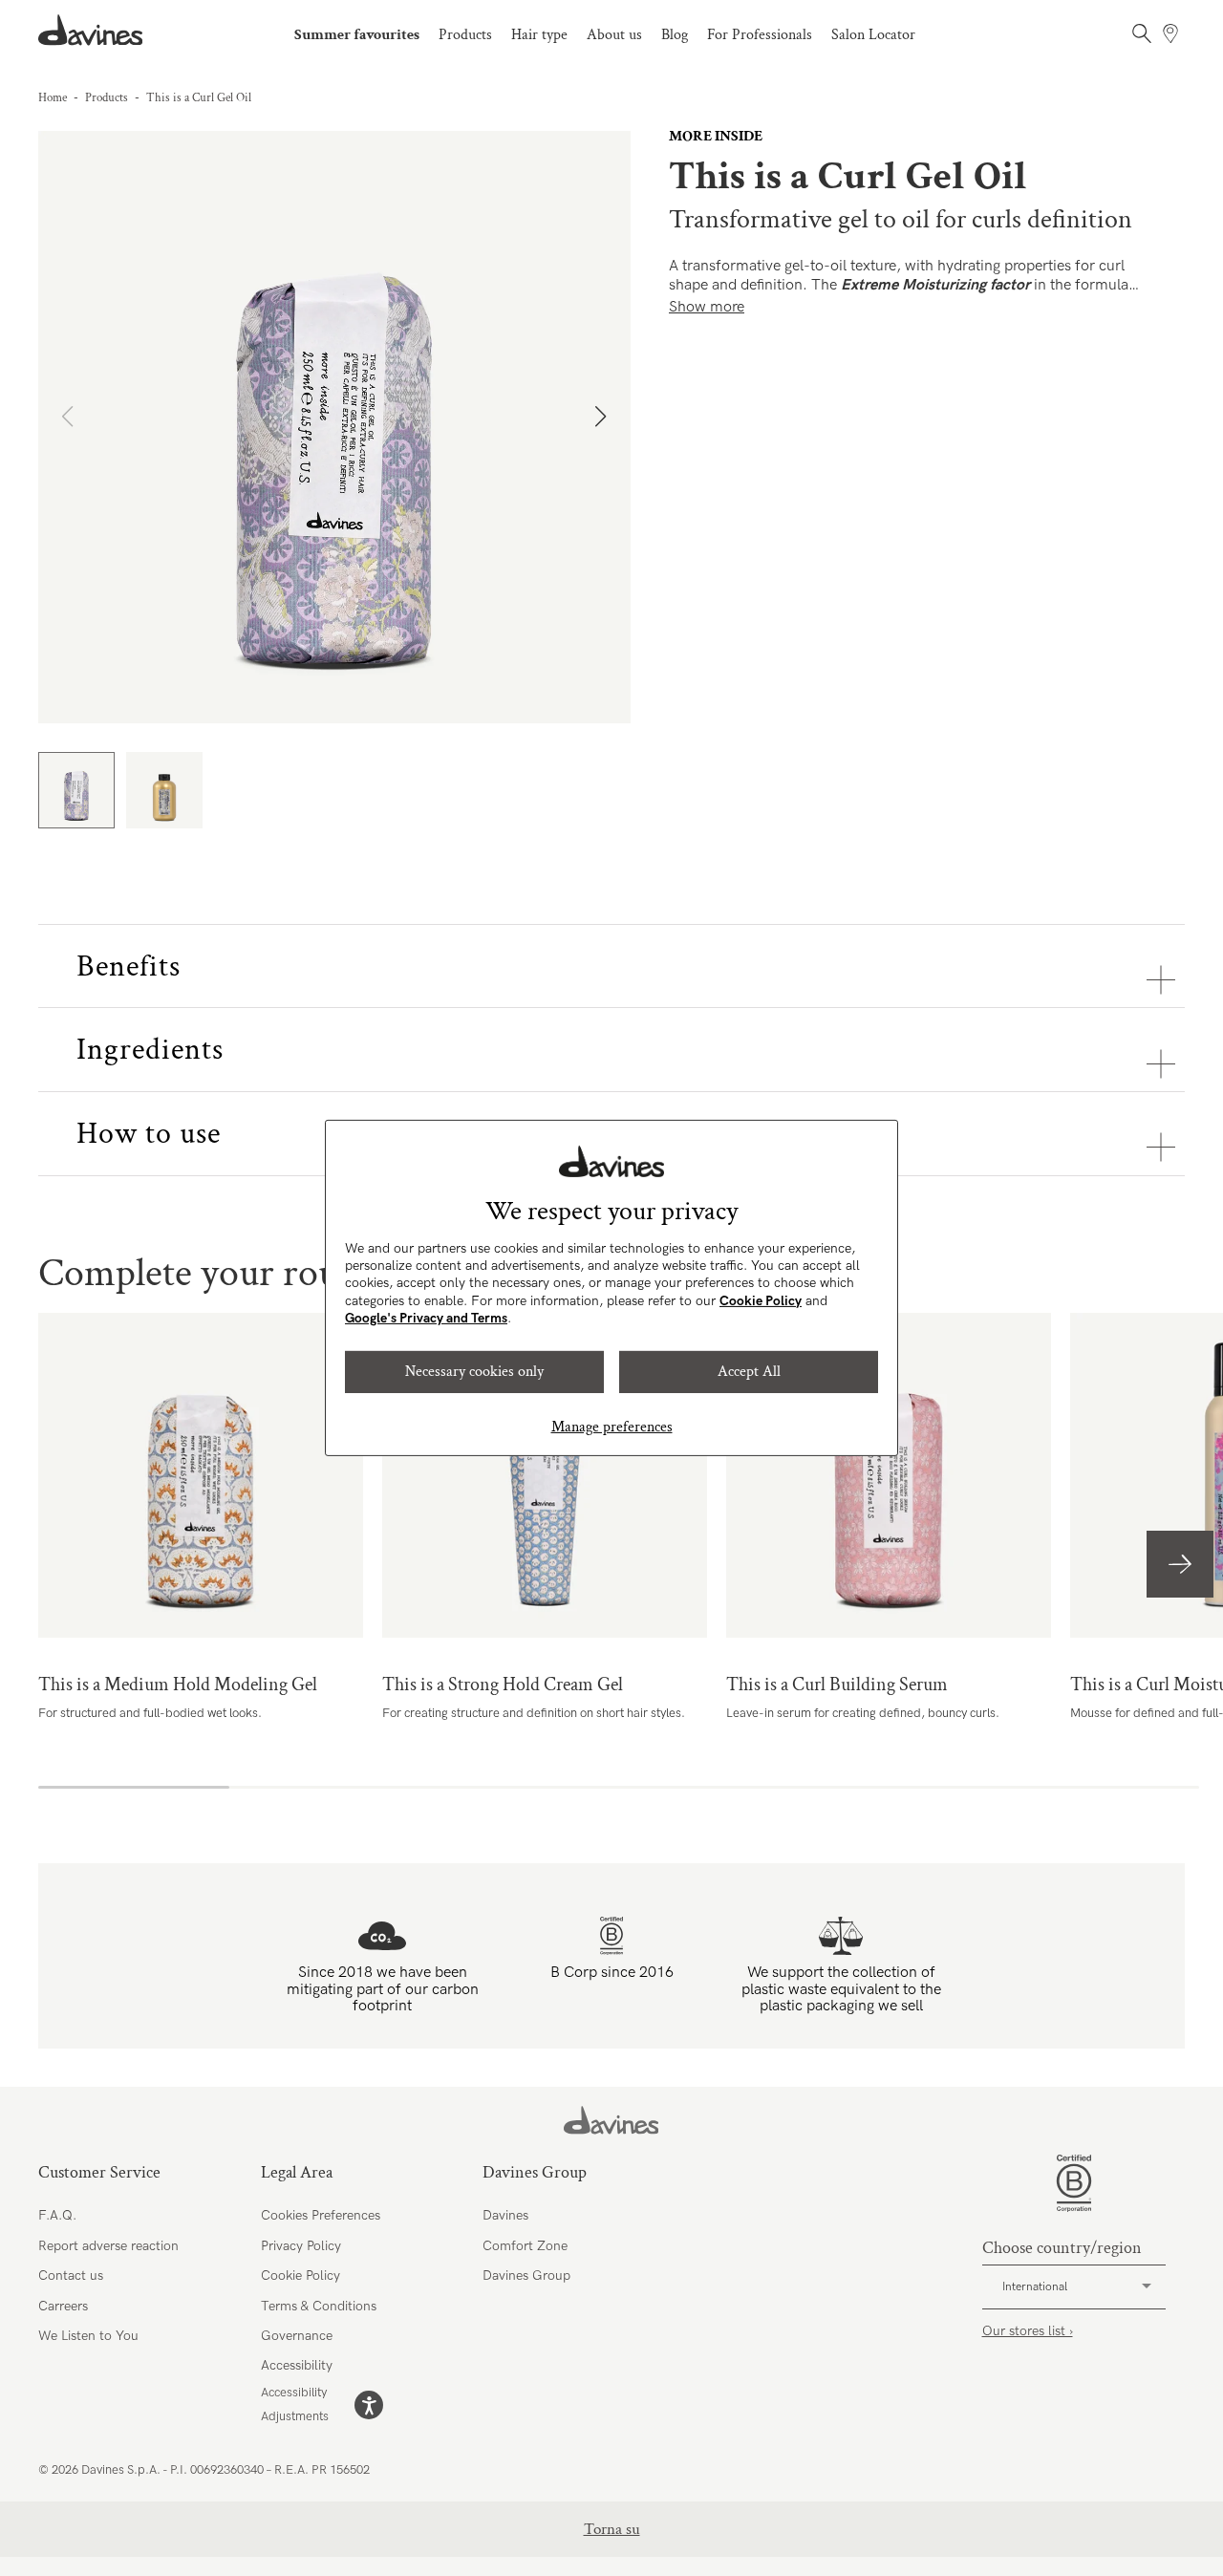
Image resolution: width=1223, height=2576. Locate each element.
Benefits (129, 966)
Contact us (71, 2275)
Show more (707, 307)
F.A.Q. (57, 2215)
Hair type (539, 35)
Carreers (63, 2306)
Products (465, 35)
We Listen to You (88, 2336)
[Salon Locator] (1170, 33)
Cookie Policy (761, 1301)
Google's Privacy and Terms (426, 1318)
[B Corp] (1074, 2183)
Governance (297, 2336)
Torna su (612, 2529)
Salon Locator (873, 35)
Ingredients (150, 1050)
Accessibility (297, 2365)
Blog (675, 35)
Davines (505, 2215)
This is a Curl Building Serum (889, 1475)
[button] (608, 427)
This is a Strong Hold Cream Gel (545, 1475)
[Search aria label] (1142, 33)
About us (614, 35)
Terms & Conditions (319, 2306)
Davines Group (526, 2275)
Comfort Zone (525, 2246)
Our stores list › (1028, 2331)
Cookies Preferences (321, 2215)
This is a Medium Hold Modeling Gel (201, 1475)
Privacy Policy (301, 2246)
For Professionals (760, 35)
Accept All (749, 1372)
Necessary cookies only (474, 1372)
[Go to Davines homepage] (91, 30)
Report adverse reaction (108, 2246)
